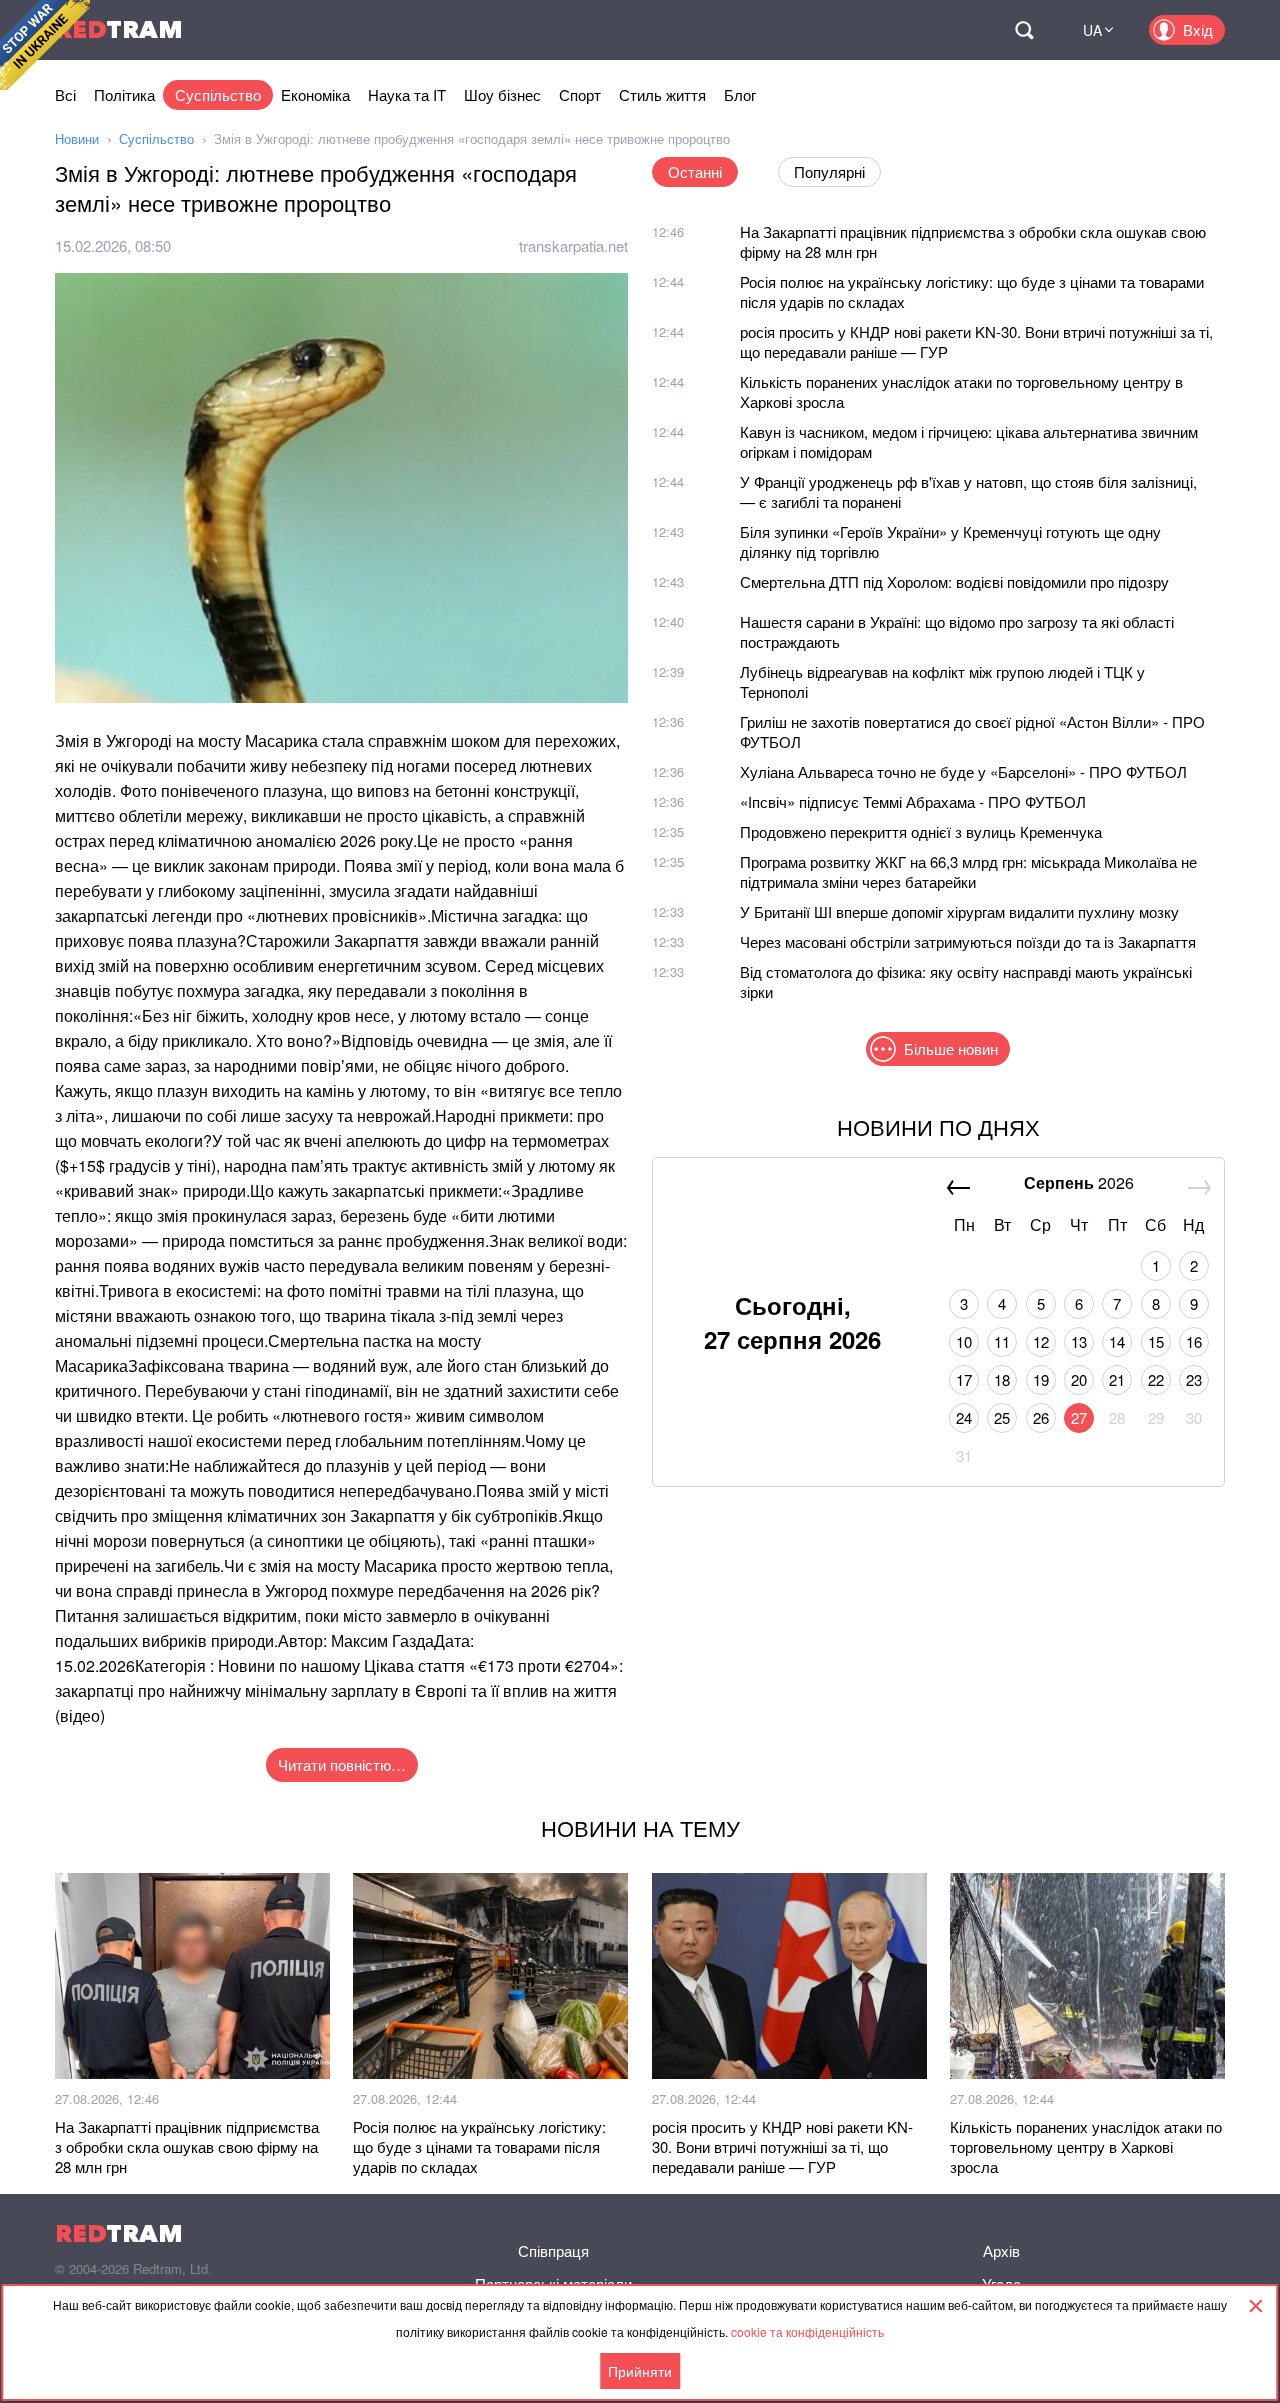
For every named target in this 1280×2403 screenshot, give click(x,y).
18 (1002, 1379)
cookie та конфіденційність (807, 2331)
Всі (65, 94)
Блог (740, 94)
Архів (1001, 2250)
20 (1079, 1379)
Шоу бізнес (502, 94)
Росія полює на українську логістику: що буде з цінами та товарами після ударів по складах (972, 291)
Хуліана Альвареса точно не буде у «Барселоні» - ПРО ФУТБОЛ (963, 771)
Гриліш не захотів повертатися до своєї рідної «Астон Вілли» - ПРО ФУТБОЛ (972, 731)
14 (1117, 1341)
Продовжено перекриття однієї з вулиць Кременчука (921, 831)
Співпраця (553, 2250)
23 (1194, 1379)
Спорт (580, 94)
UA (1092, 30)
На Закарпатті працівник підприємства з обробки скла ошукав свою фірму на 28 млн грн (973, 241)
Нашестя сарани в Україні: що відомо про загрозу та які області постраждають (957, 631)
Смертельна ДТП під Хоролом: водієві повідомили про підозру (954, 581)
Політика (124, 94)
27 (1079, 1417)
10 (964, 1341)
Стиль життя (662, 94)
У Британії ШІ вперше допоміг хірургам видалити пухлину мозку (959, 911)
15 (1156, 1341)
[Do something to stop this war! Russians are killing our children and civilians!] (45, 45)
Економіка (315, 94)
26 (1041, 1417)
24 (964, 1417)
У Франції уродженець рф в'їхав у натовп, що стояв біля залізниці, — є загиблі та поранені (968, 491)
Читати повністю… (342, 1764)
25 (1002, 1417)
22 (1156, 1379)
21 (1117, 1379)
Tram (119, 29)
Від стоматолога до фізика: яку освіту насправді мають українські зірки (966, 981)
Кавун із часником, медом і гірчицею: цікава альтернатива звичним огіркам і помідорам (969, 441)
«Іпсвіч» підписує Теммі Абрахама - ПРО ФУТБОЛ (913, 801)
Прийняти (640, 2371)
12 (1041, 1341)
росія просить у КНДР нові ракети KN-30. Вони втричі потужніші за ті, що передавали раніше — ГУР (976, 341)
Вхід (1198, 29)
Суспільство (218, 94)
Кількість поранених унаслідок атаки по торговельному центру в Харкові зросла (961, 391)
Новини (77, 138)
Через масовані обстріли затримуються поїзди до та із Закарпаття (968, 941)
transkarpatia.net (573, 245)
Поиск (1024, 30)
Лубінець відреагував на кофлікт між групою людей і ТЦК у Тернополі (942, 681)
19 (1041, 1379)
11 (1002, 1341)
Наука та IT (407, 94)
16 (1194, 1341)
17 (964, 1379)
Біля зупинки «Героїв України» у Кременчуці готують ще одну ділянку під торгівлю (950, 541)
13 (1079, 1341)
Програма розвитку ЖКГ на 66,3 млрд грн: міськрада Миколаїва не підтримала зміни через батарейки (968, 871)
